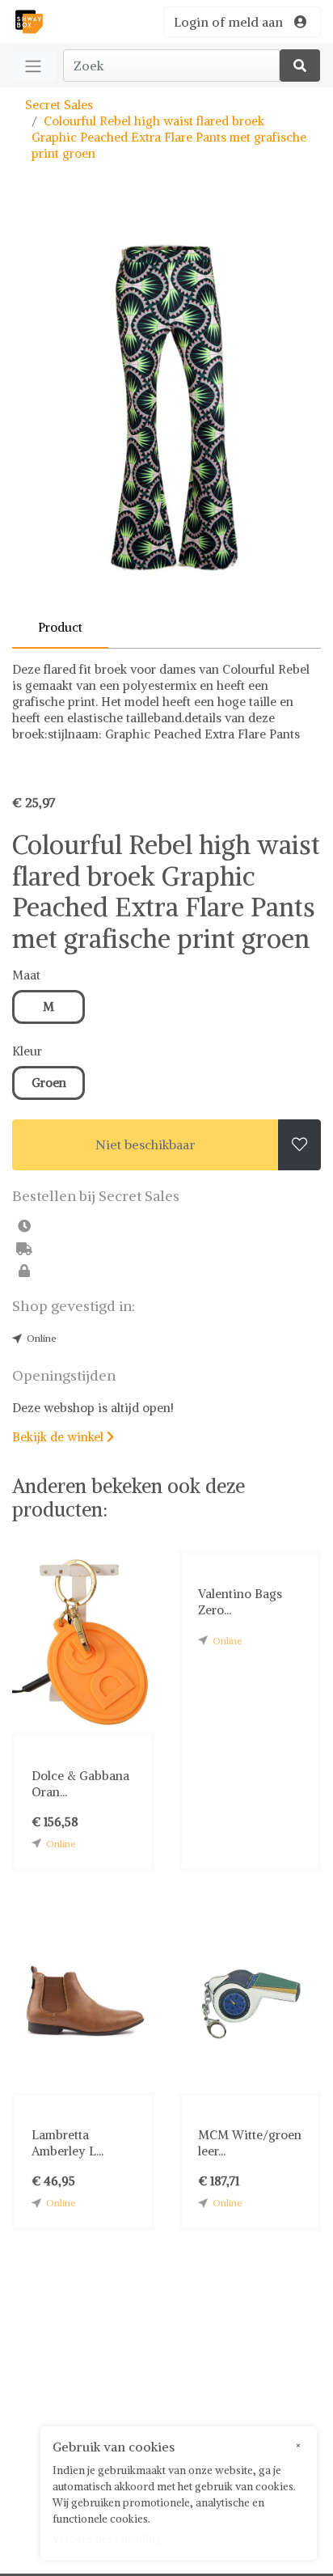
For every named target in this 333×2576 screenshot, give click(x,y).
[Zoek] (300, 66)
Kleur (27, 1051)
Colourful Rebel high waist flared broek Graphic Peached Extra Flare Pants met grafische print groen (169, 137)
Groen (49, 1083)
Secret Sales (59, 105)
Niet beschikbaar (145, 1144)
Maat (26, 975)
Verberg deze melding (107, 2539)
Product (60, 627)
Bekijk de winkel (63, 1437)
